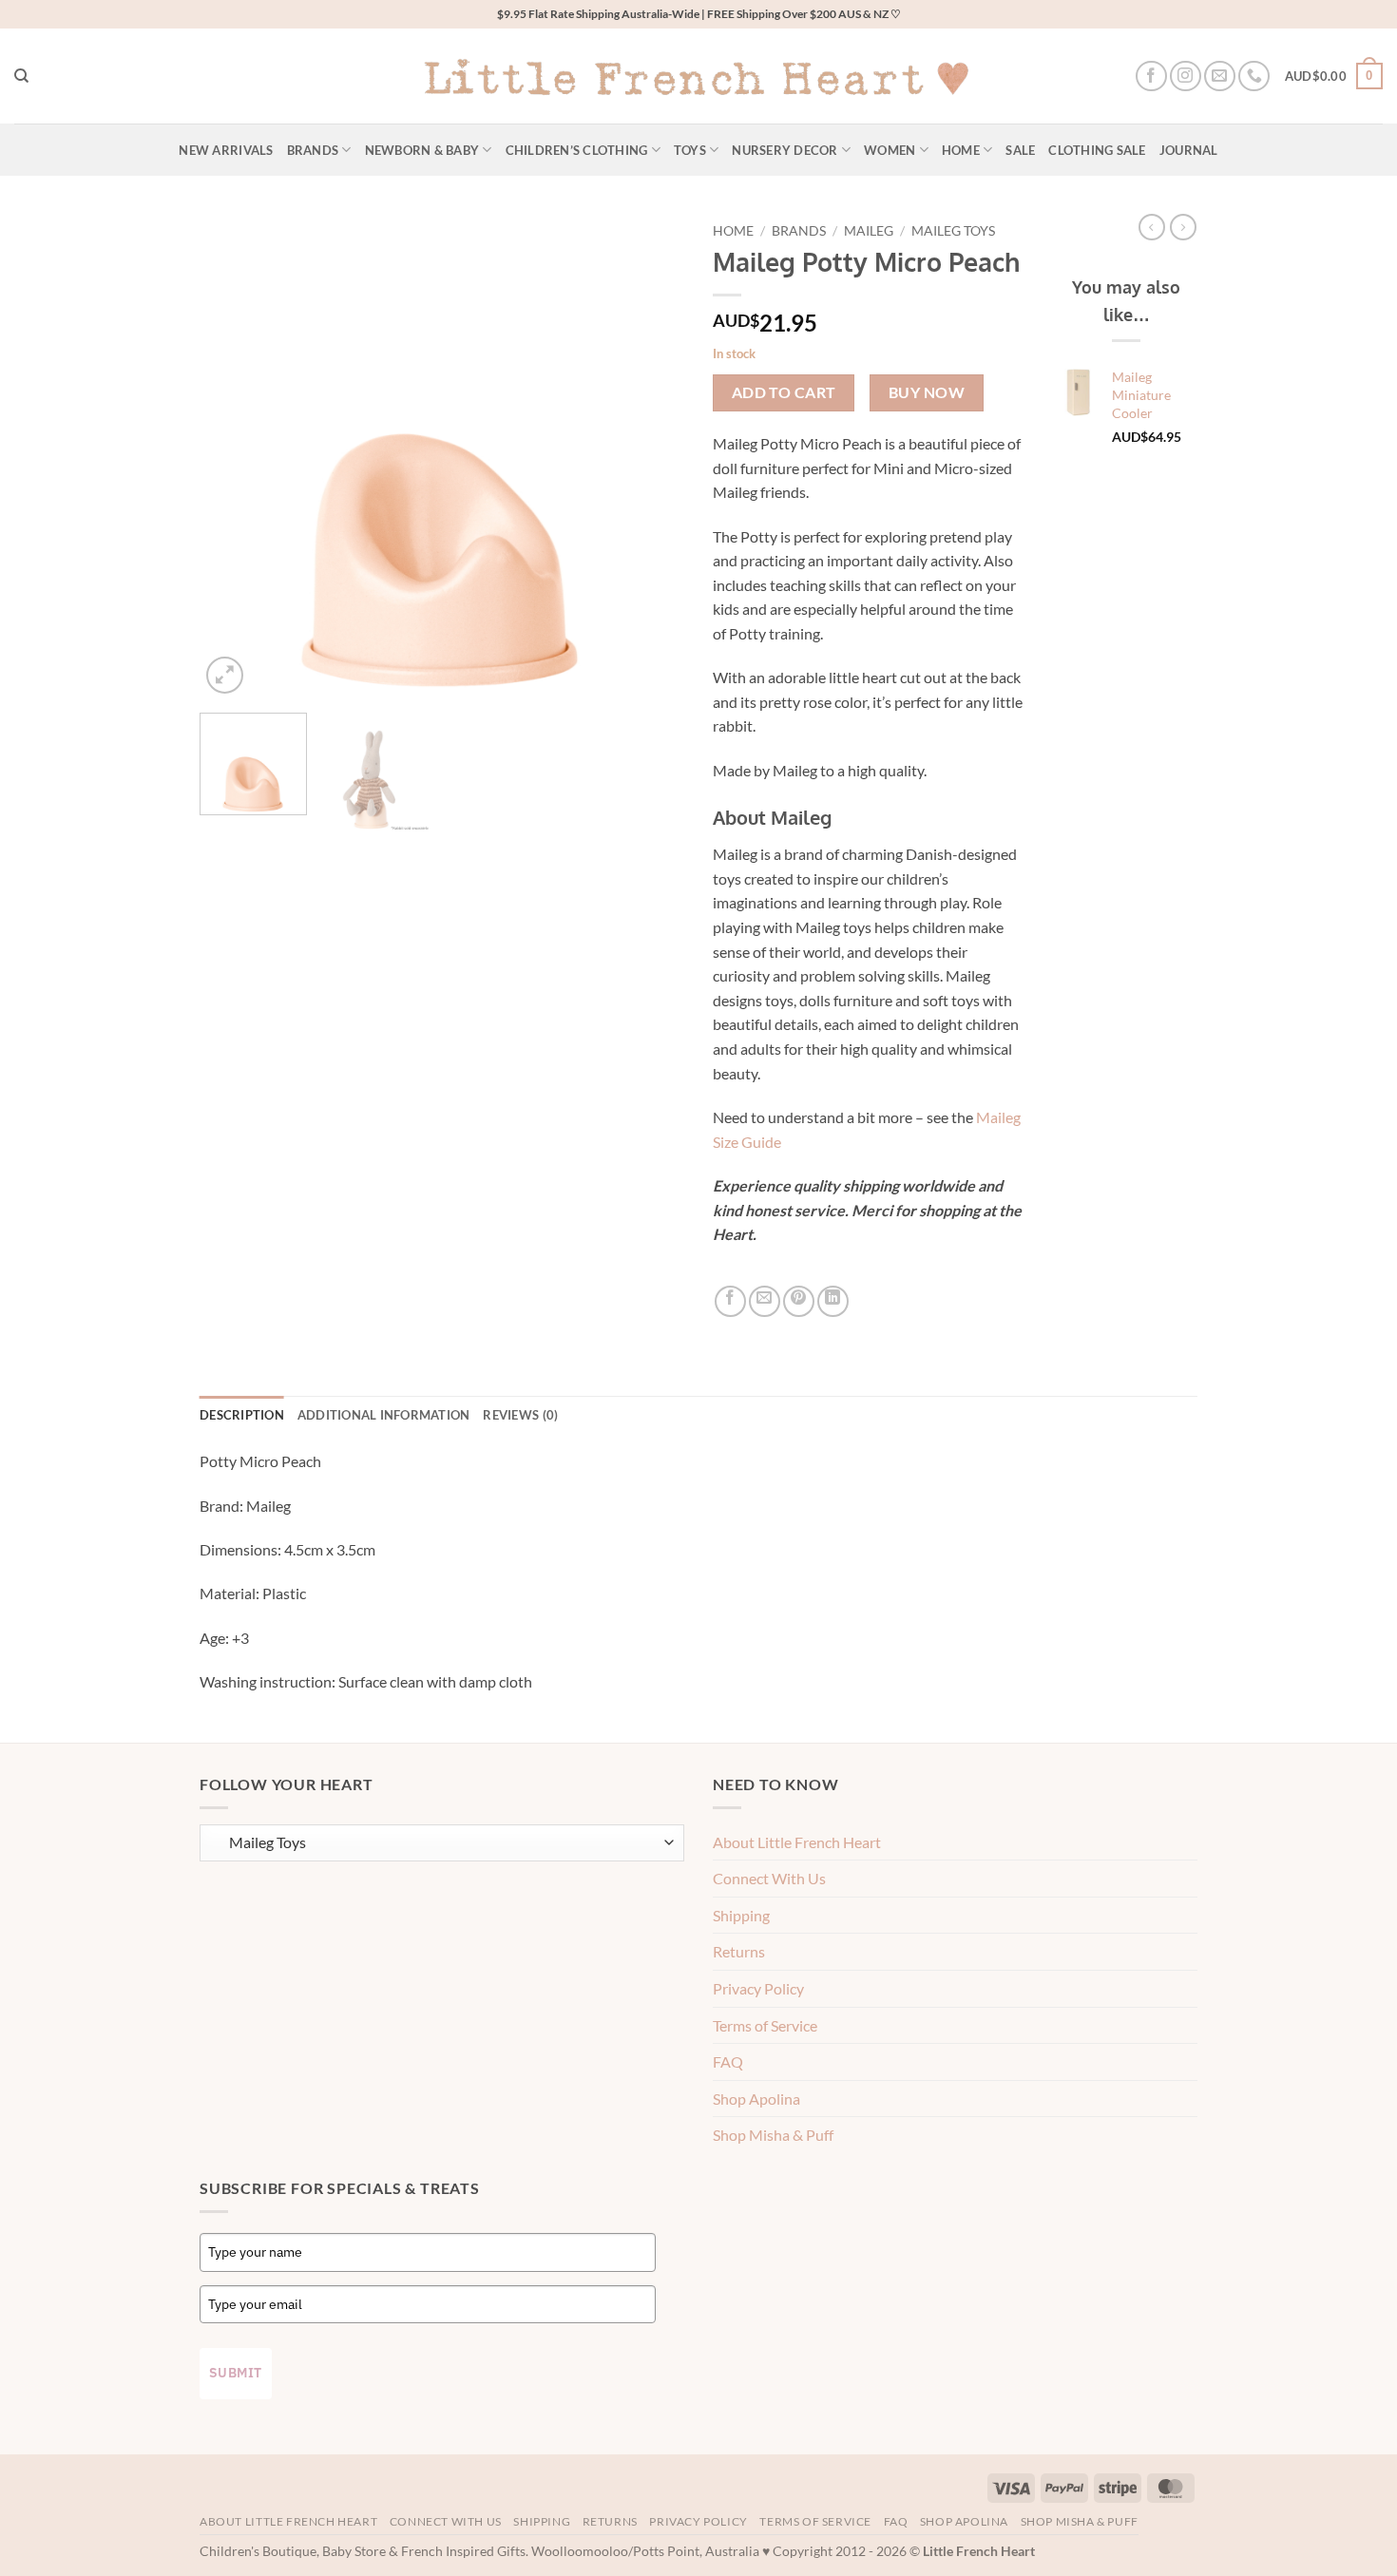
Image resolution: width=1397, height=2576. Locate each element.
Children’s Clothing (577, 150)
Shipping (741, 1915)
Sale (1020, 150)
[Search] (21, 76)
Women (890, 150)
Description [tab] (242, 1415)
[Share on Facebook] (730, 1301)
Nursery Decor (785, 150)
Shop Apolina (756, 2099)
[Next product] (1152, 227)
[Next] (651, 456)
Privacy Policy (758, 1988)
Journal (1189, 150)
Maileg (869, 231)
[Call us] (1254, 76)
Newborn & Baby (422, 150)
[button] (1334, 76)
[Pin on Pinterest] (799, 1301)
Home (961, 150)
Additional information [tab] (384, 1415)
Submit (236, 2373)
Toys (690, 150)
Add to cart (784, 392)
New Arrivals (226, 150)
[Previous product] (1183, 227)
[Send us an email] (1220, 76)
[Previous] (233, 456)
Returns (739, 1951)
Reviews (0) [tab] (520, 1415)
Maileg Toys (953, 231)
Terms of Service (765, 2025)
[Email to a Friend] (765, 1301)
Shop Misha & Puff (773, 2135)
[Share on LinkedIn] (833, 1301)
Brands (313, 150)
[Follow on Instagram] (1186, 76)
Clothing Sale (1097, 150)
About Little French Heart (797, 1842)
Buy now (927, 392)
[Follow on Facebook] (1151, 76)
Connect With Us (769, 1878)
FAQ (728, 2061)
